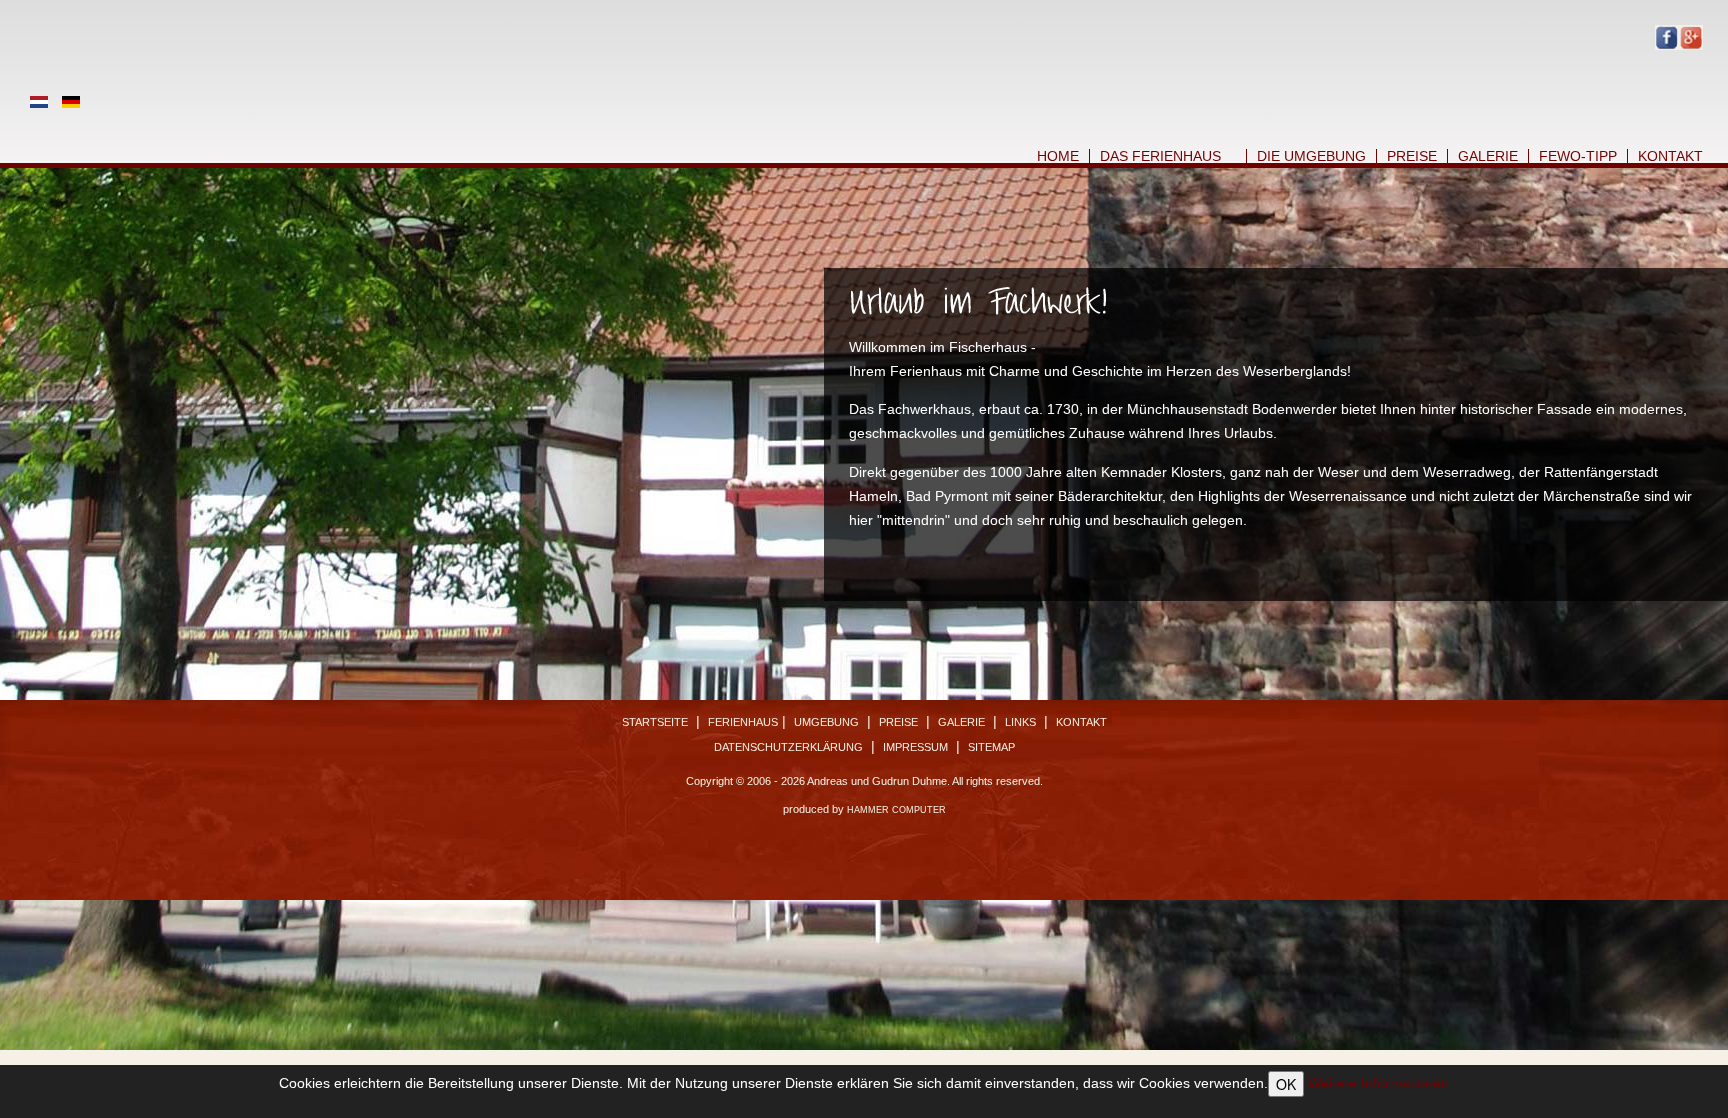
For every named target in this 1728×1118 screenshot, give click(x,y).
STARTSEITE (655, 722)
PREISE (898, 722)
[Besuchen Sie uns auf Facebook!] (1667, 36)
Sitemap (991, 747)
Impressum (915, 747)
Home (1058, 156)
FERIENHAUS (743, 722)
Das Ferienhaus (1160, 156)
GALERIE (961, 722)
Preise (1412, 156)
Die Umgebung (1311, 156)
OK (1286, 1084)
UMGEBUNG (826, 722)
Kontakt (1670, 156)
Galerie (1488, 156)
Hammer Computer (896, 810)
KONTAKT (1081, 722)
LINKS (1020, 722)
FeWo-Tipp (1578, 156)
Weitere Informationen (1378, 1083)
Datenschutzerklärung (788, 747)
